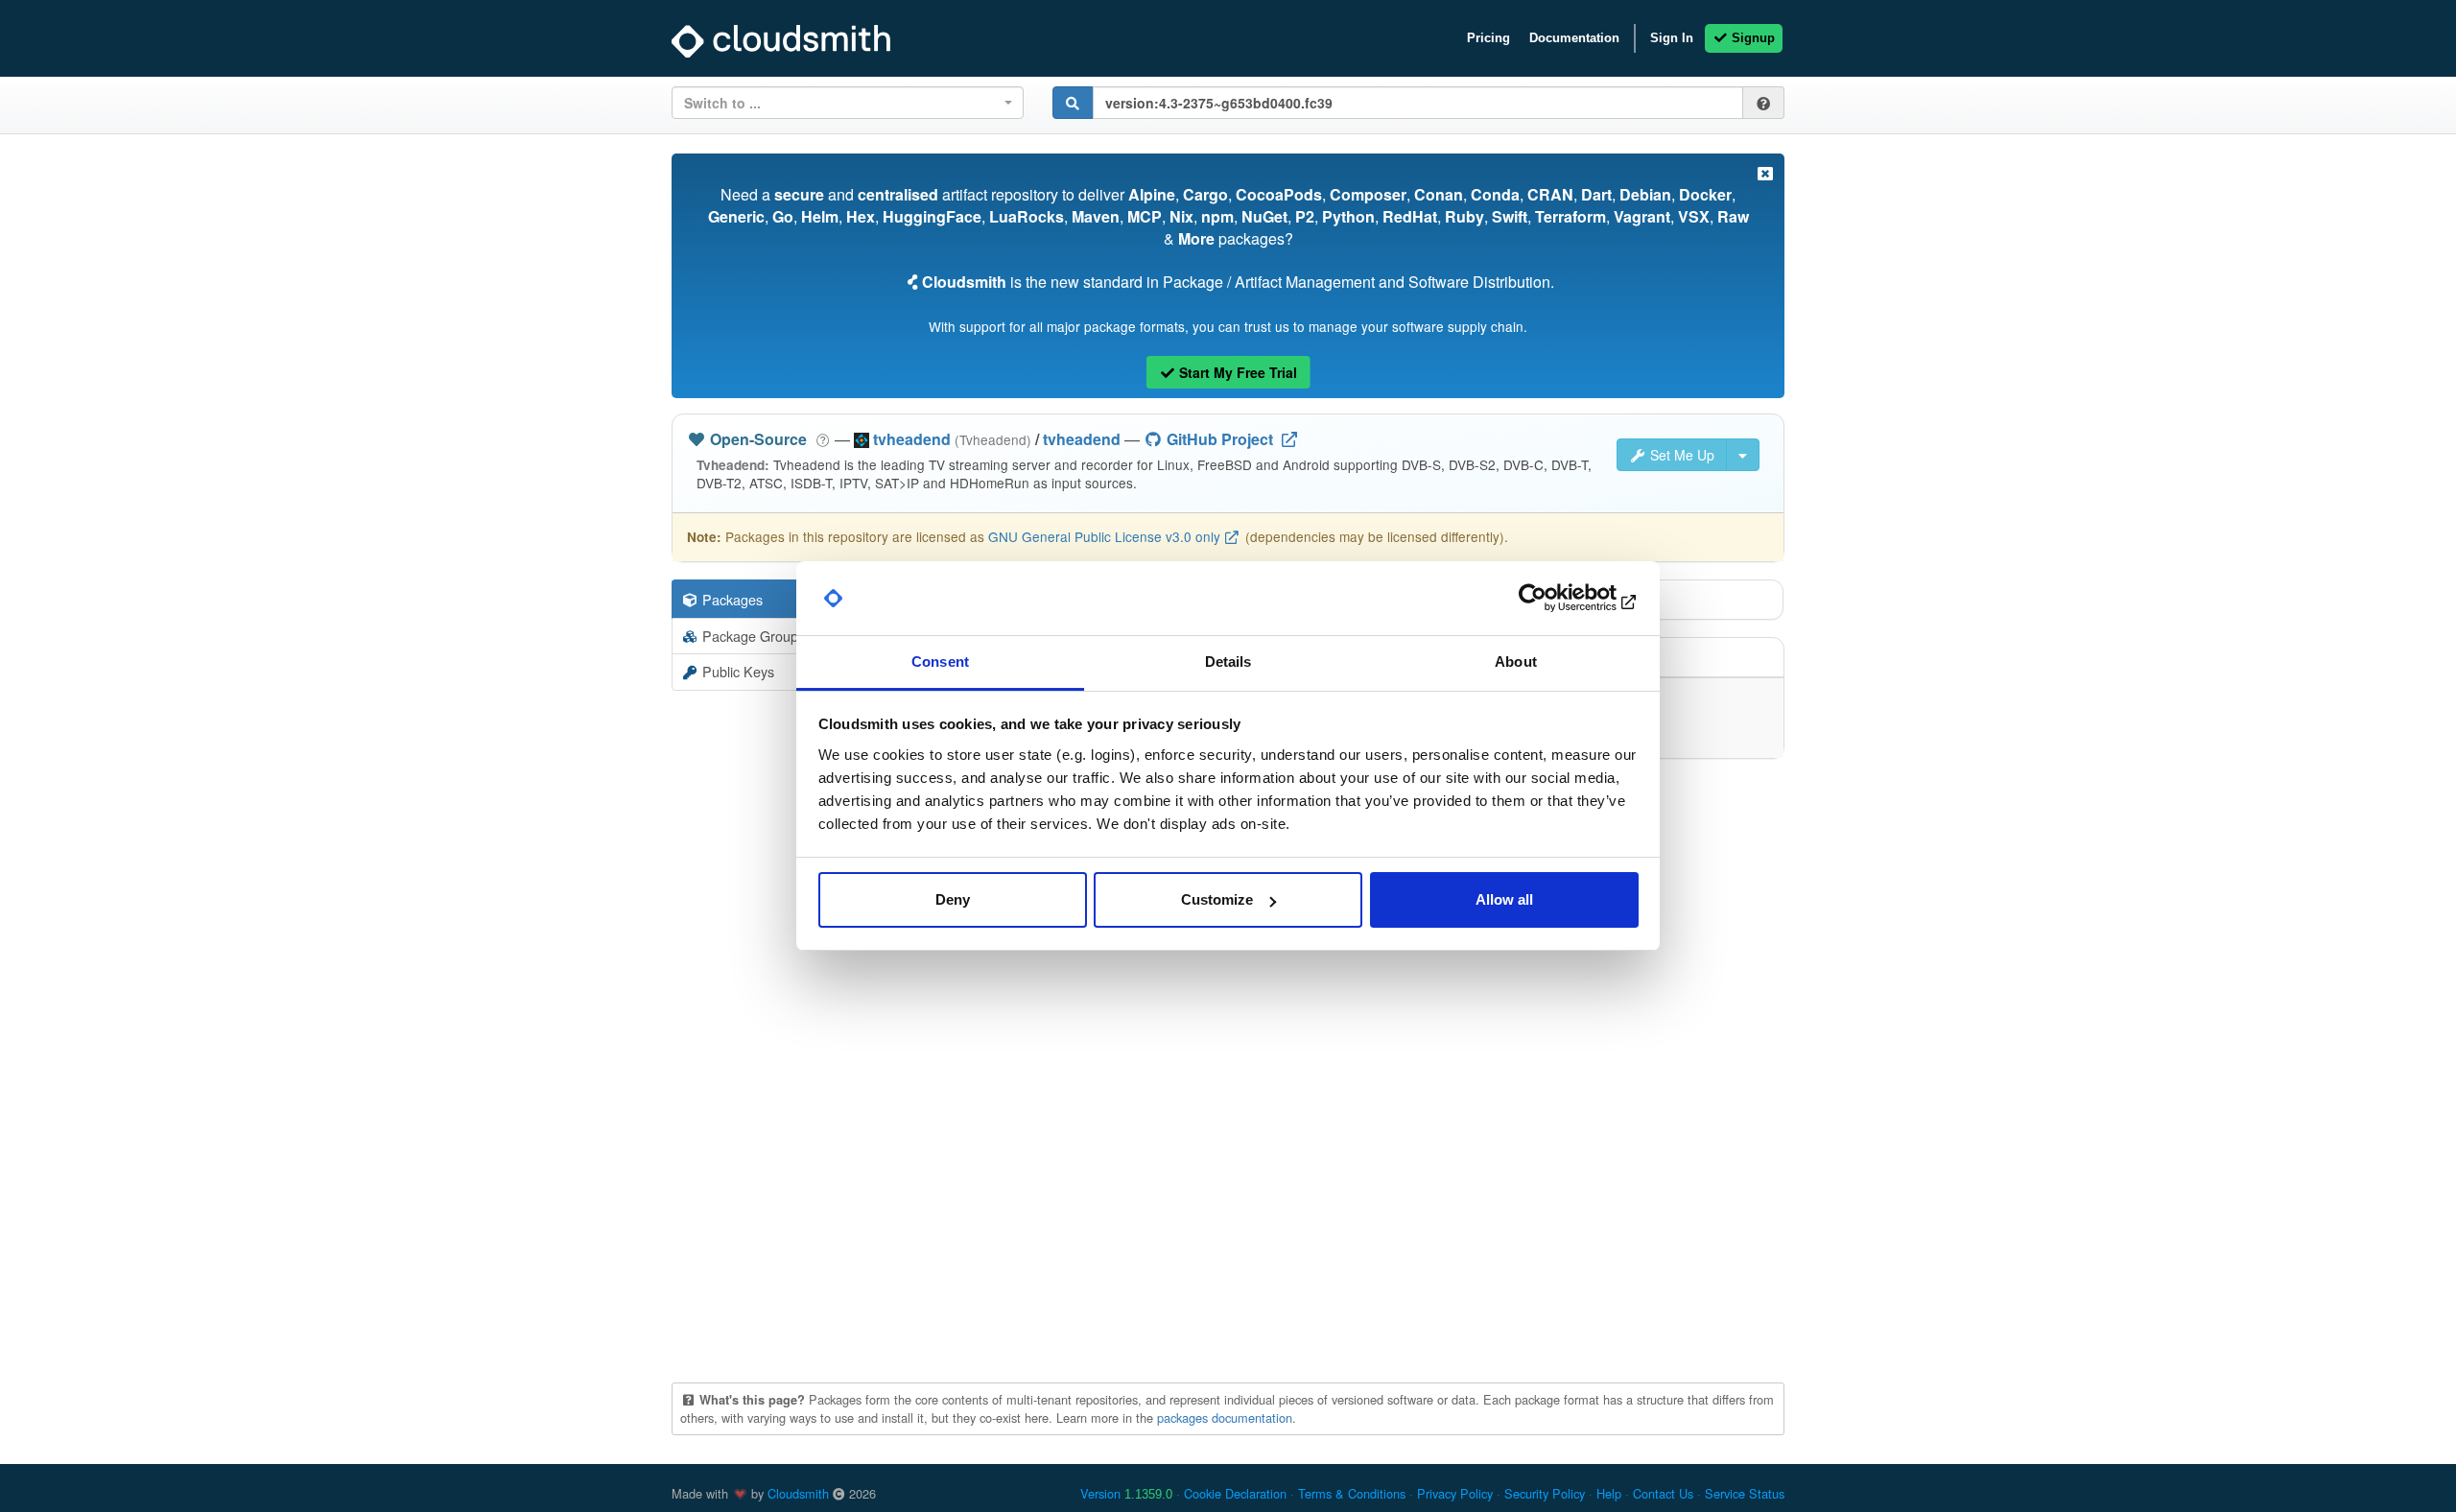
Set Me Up (1680, 455)
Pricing (1488, 38)
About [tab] (1516, 661)
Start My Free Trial (1236, 372)
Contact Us (1663, 1493)
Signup (1751, 38)
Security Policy (1545, 1493)
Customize (1217, 899)
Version (1126, 1493)
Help (1609, 1493)
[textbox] (842, 103)
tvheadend (1082, 439)
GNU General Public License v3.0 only (1104, 536)
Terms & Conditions (1352, 1493)
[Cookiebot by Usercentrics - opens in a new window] (1555, 599)
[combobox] (848, 103)
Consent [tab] (940, 661)
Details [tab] (1228, 661)
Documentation (1574, 38)
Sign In (1672, 38)
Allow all (1504, 899)
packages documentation (1225, 1417)
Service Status (1745, 1493)
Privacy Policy (1455, 1493)
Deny (953, 899)
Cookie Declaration (1235, 1493)
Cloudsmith (798, 1493)
